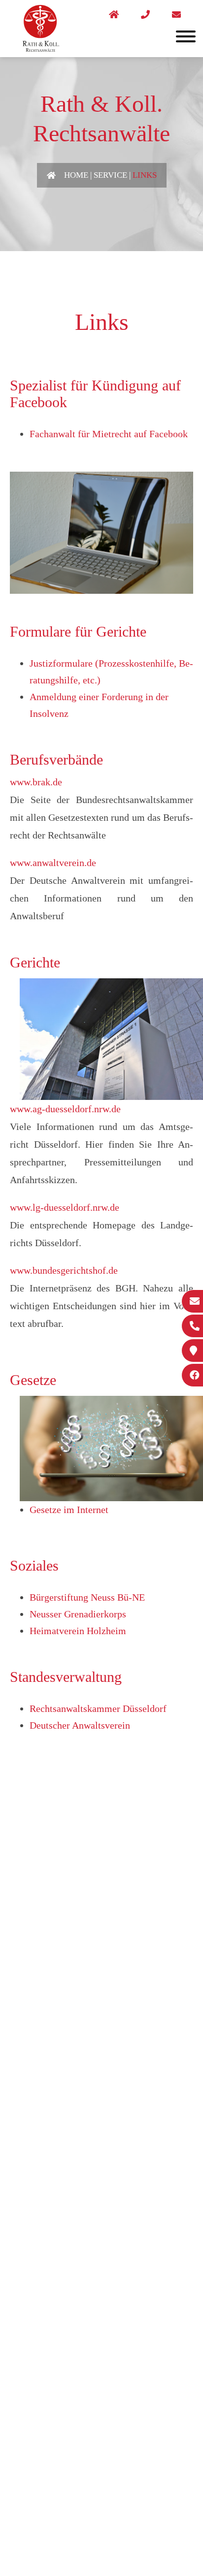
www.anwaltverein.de (53, 863)
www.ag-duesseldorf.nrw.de (65, 1109)
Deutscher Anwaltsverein (80, 1725)
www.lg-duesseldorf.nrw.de (65, 1207)
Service (110, 175)
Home (76, 175)
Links (145, 175)
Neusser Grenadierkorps (78, 1614)
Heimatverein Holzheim (78, 1631)
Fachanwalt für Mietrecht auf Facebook (109, 434)
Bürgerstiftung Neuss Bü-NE (87, 1597)
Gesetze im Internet (69, 1510)
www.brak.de (36, 782)
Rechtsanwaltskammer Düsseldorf (98, 1708)
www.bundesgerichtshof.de (64, 1270)
